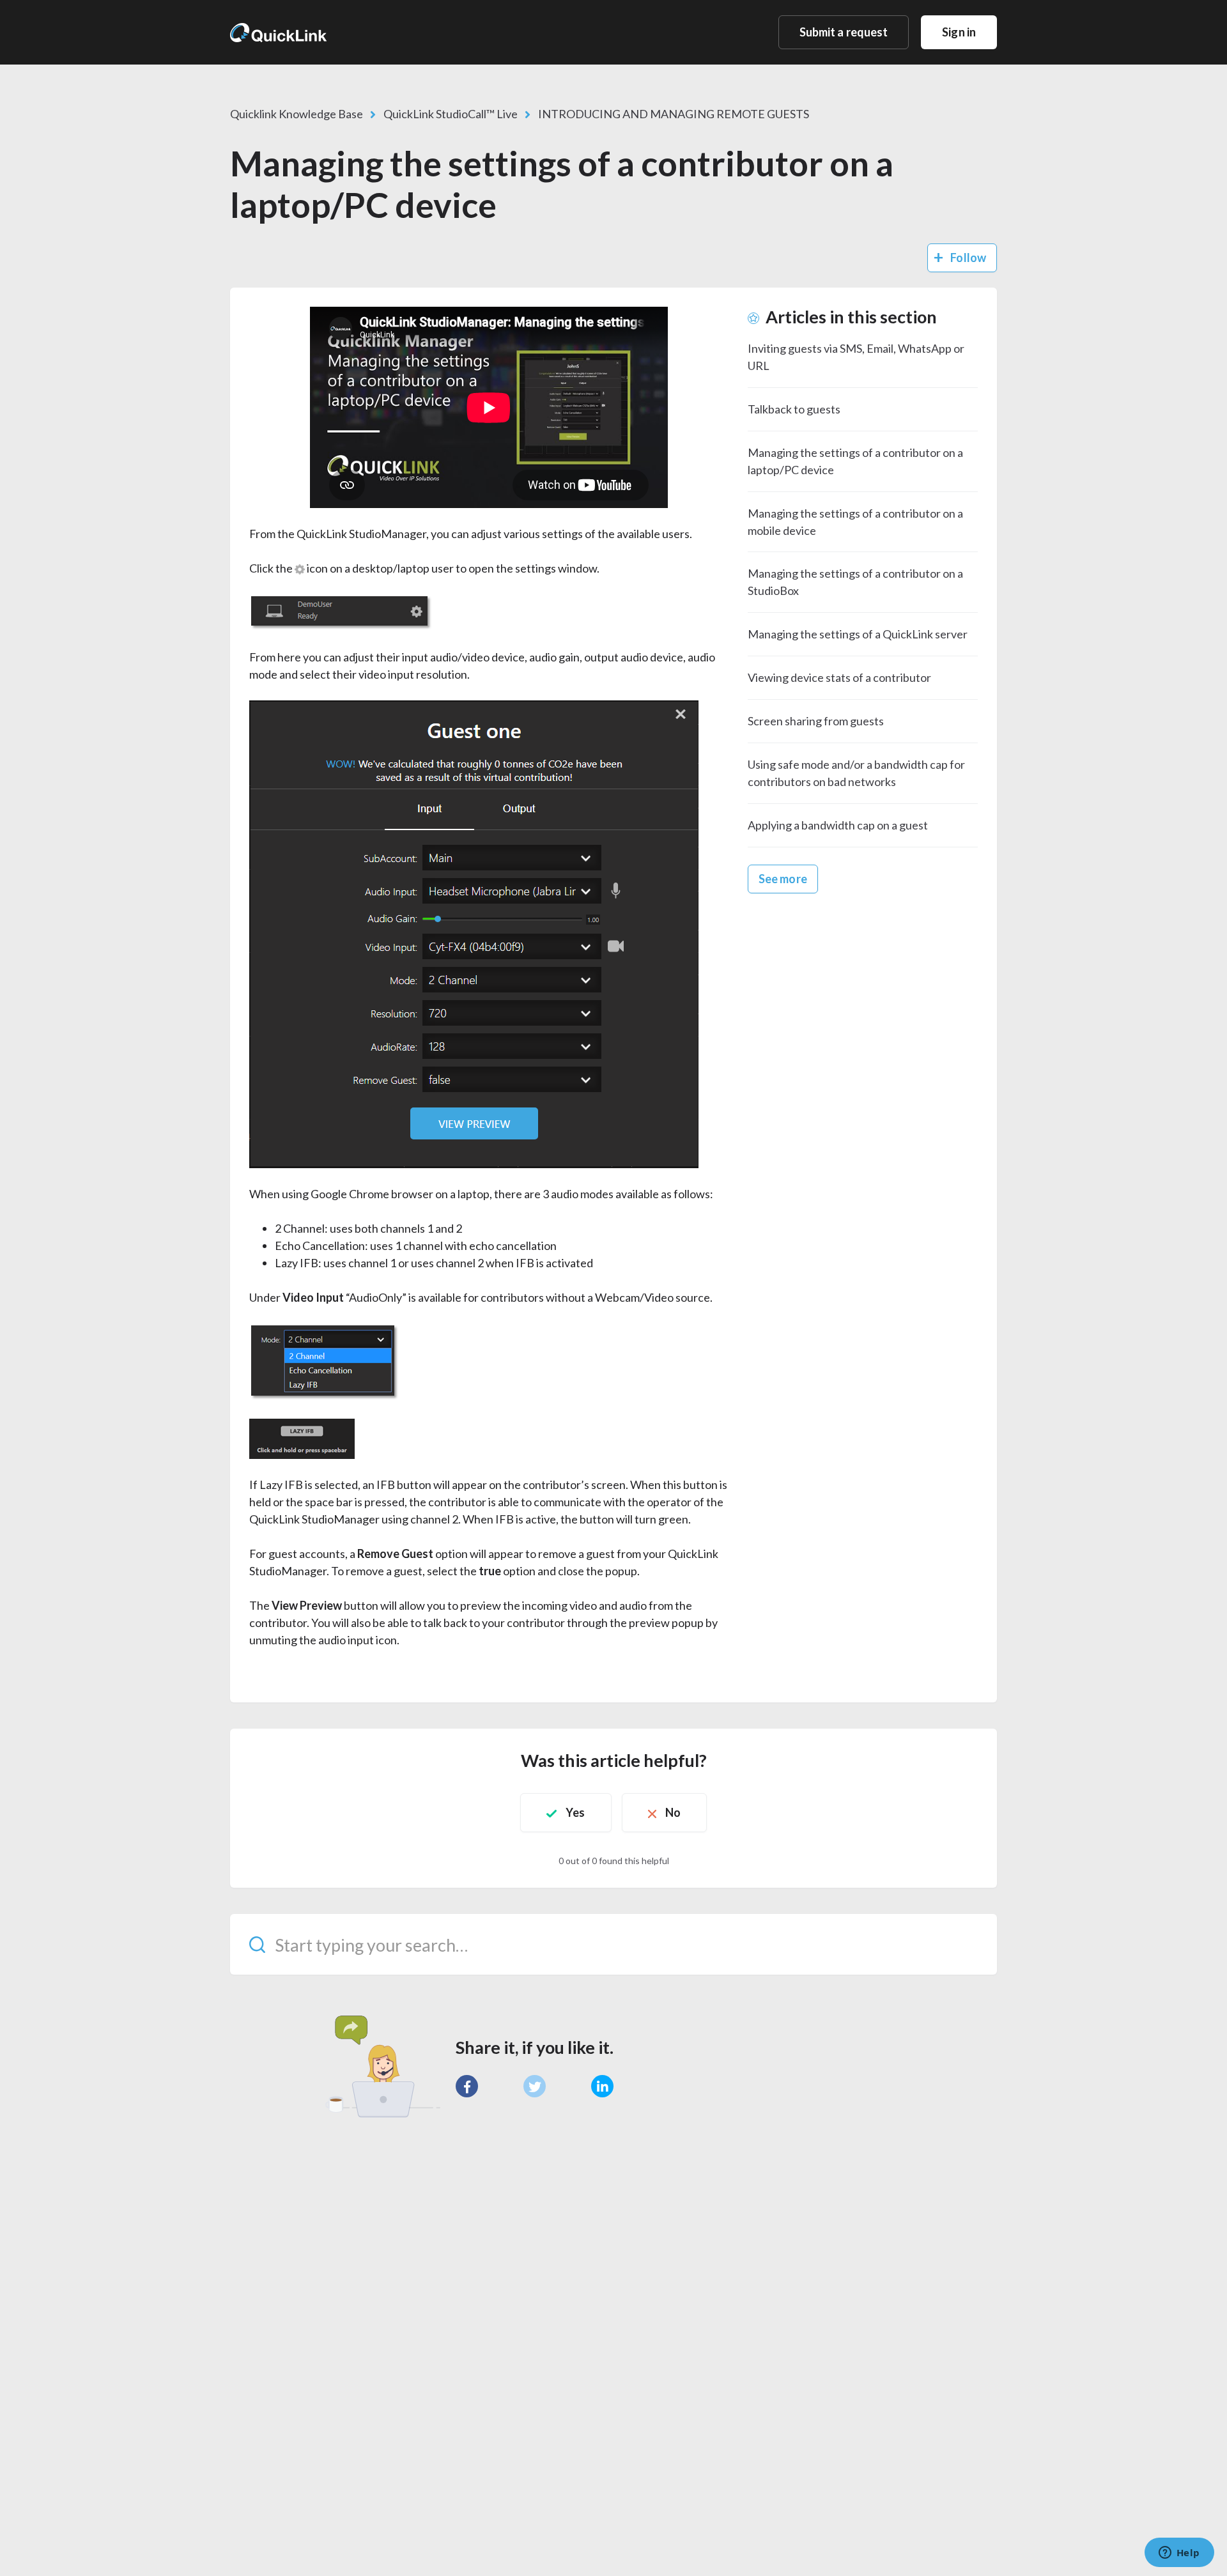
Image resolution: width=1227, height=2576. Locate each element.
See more (783, 879)
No (673, 1812)
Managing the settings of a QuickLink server (858, 634)
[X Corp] (535, 2086)
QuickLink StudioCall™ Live (451, 114)
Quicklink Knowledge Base (297, 114)
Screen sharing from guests (816, 721)
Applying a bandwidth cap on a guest (838, 825)
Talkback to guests (794, 409)
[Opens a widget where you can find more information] (1179, 2554)
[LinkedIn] (602, 2086)
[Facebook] (467, 2086)
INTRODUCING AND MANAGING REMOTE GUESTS (674, 114)
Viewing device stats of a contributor (839, 677)
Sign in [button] (959, 32)
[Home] (278, 32)
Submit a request (844, 32)
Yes (575, 1812)
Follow (968, 258)
